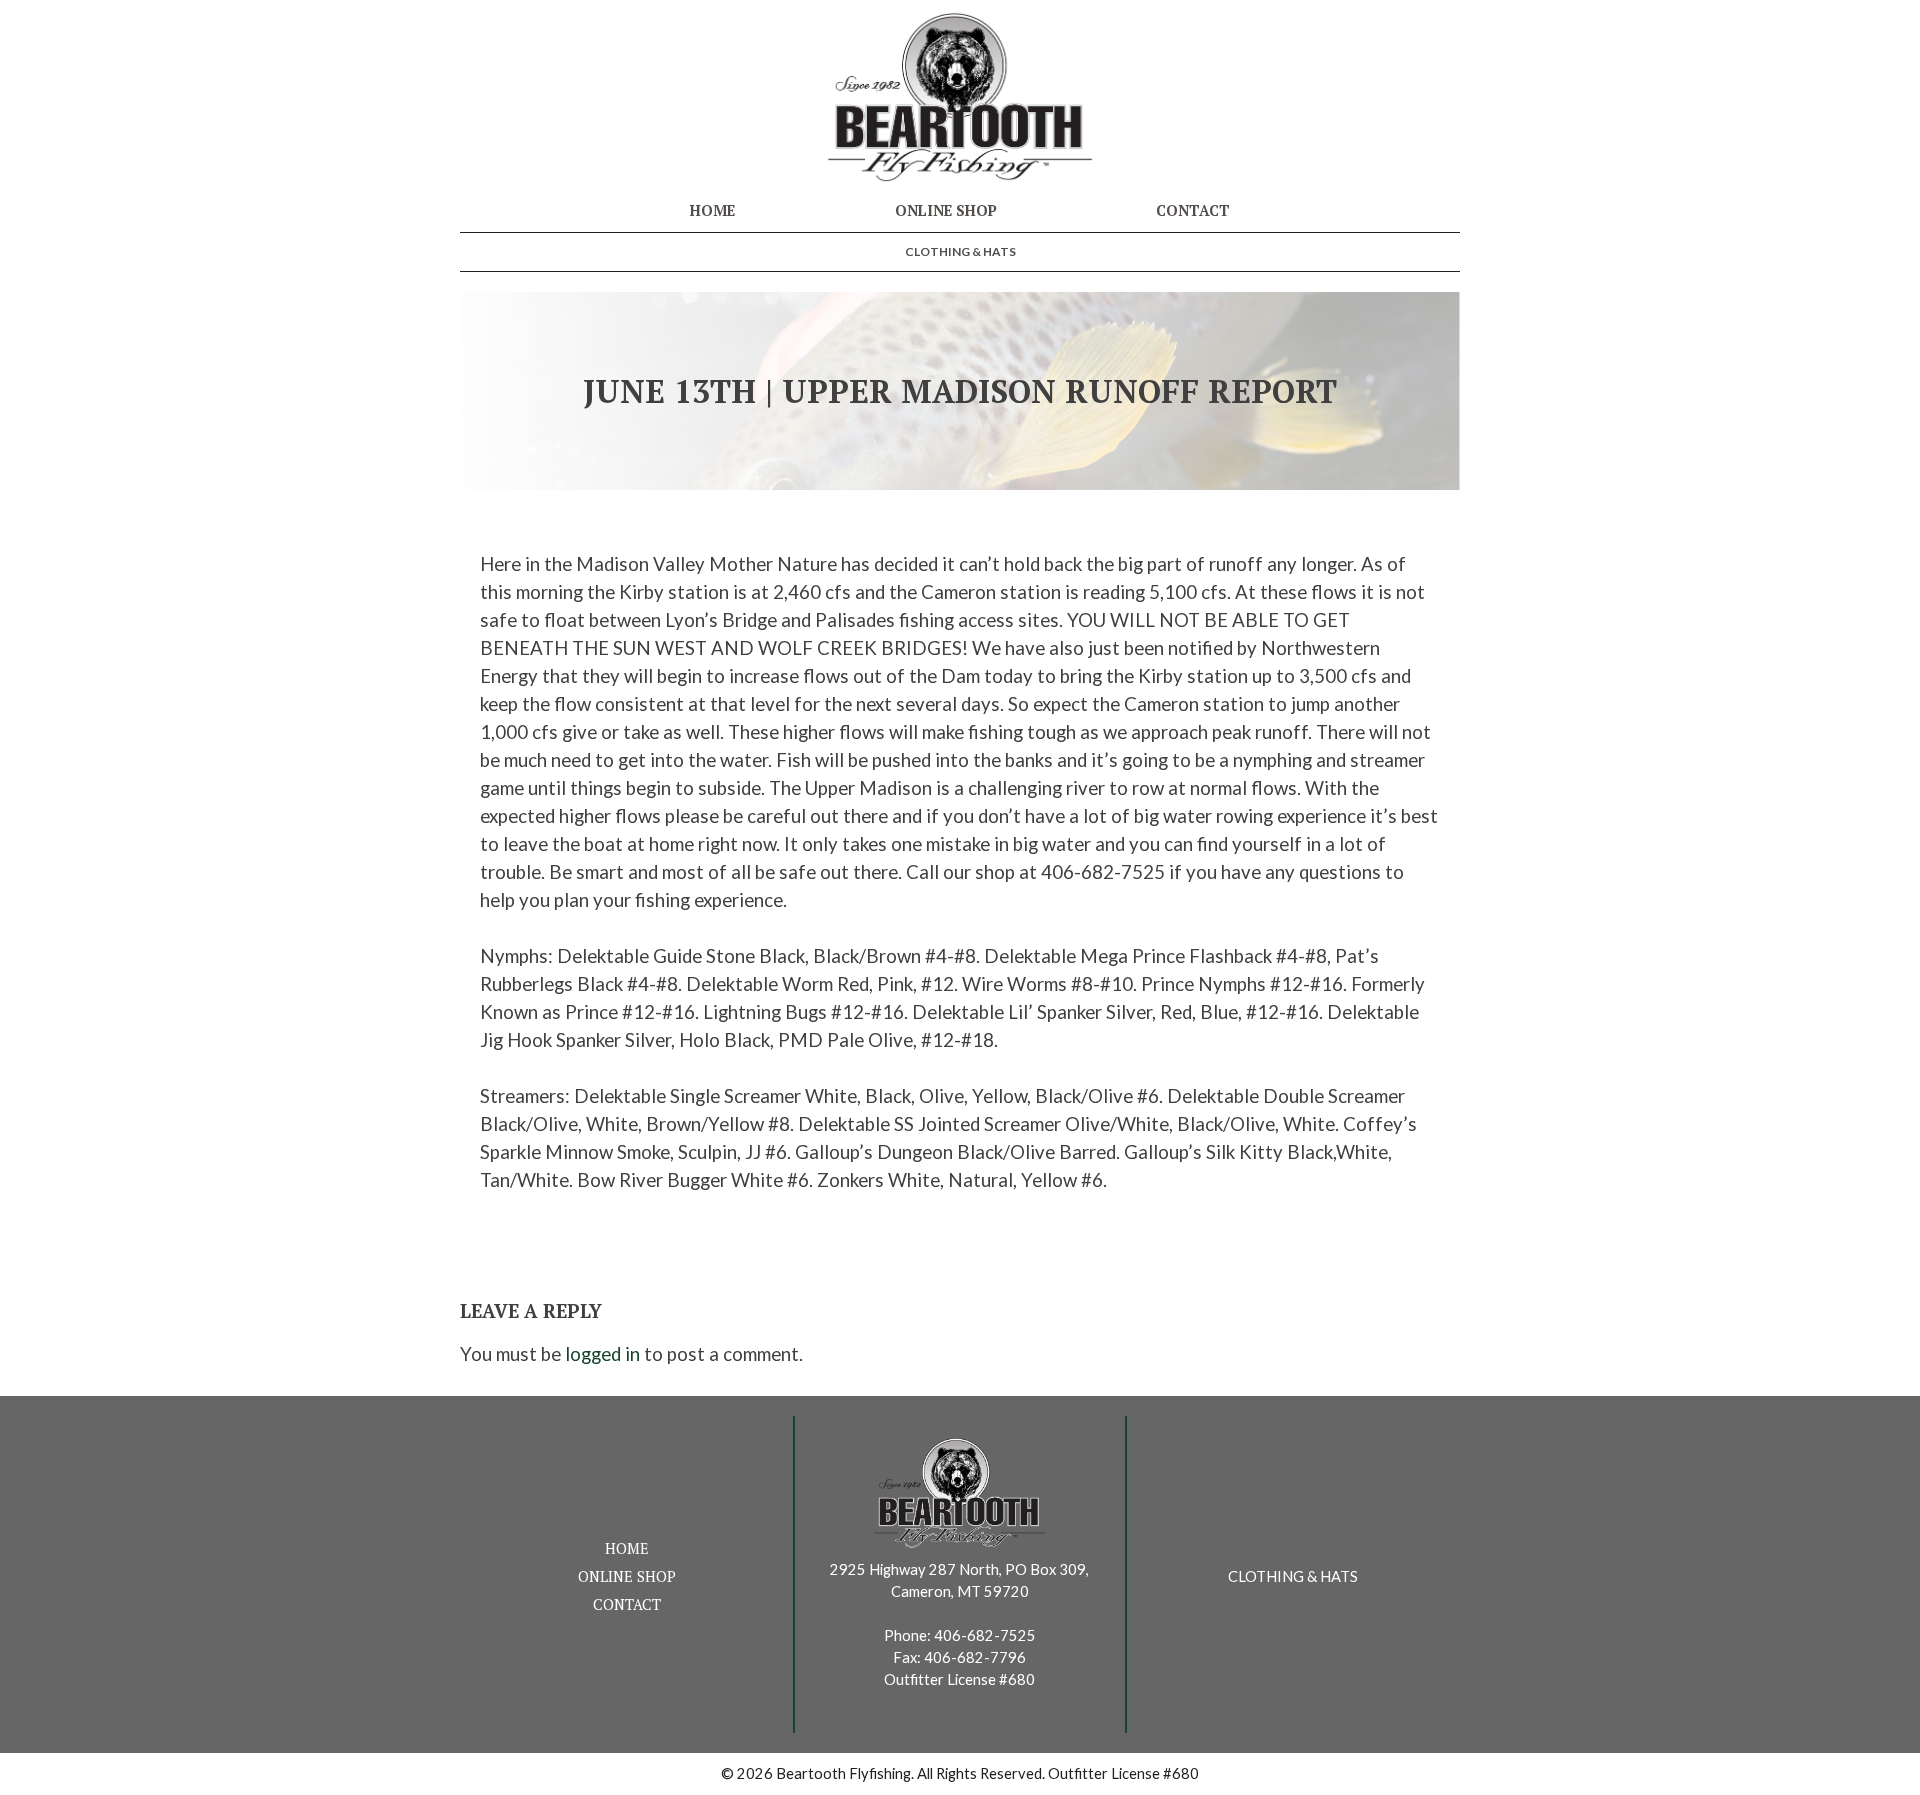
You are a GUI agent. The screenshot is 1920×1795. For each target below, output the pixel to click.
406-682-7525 (985, 1635)
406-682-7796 (975, 1657)
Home (712, 210)
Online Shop (946, 210)
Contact (1193, 210)
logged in (602, 1354)
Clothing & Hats (960, 251)
